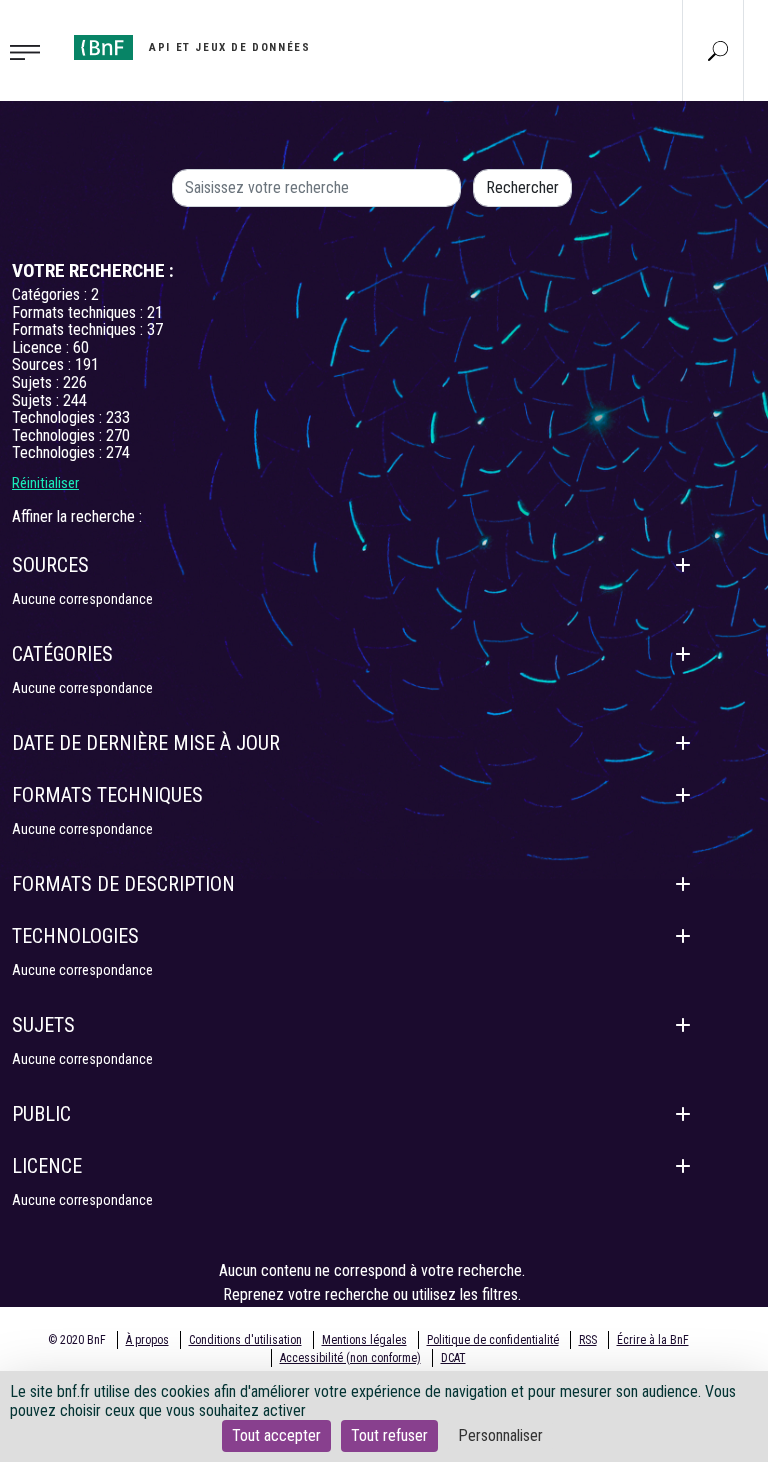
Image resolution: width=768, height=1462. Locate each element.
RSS (588, 1340)
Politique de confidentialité (493, 1340)
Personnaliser (500, 1435)
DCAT (453, 1358)
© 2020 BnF (77, 1340)
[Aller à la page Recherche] (718, 50)
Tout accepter (276, 1435)
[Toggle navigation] (31, 51)
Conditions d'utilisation (245, 1340)
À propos (147, 1340)
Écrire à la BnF (653, 1340)
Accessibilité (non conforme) (350, 1358)
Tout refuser (389, 1435)
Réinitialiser (45, 483)
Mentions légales (364, 1340)
